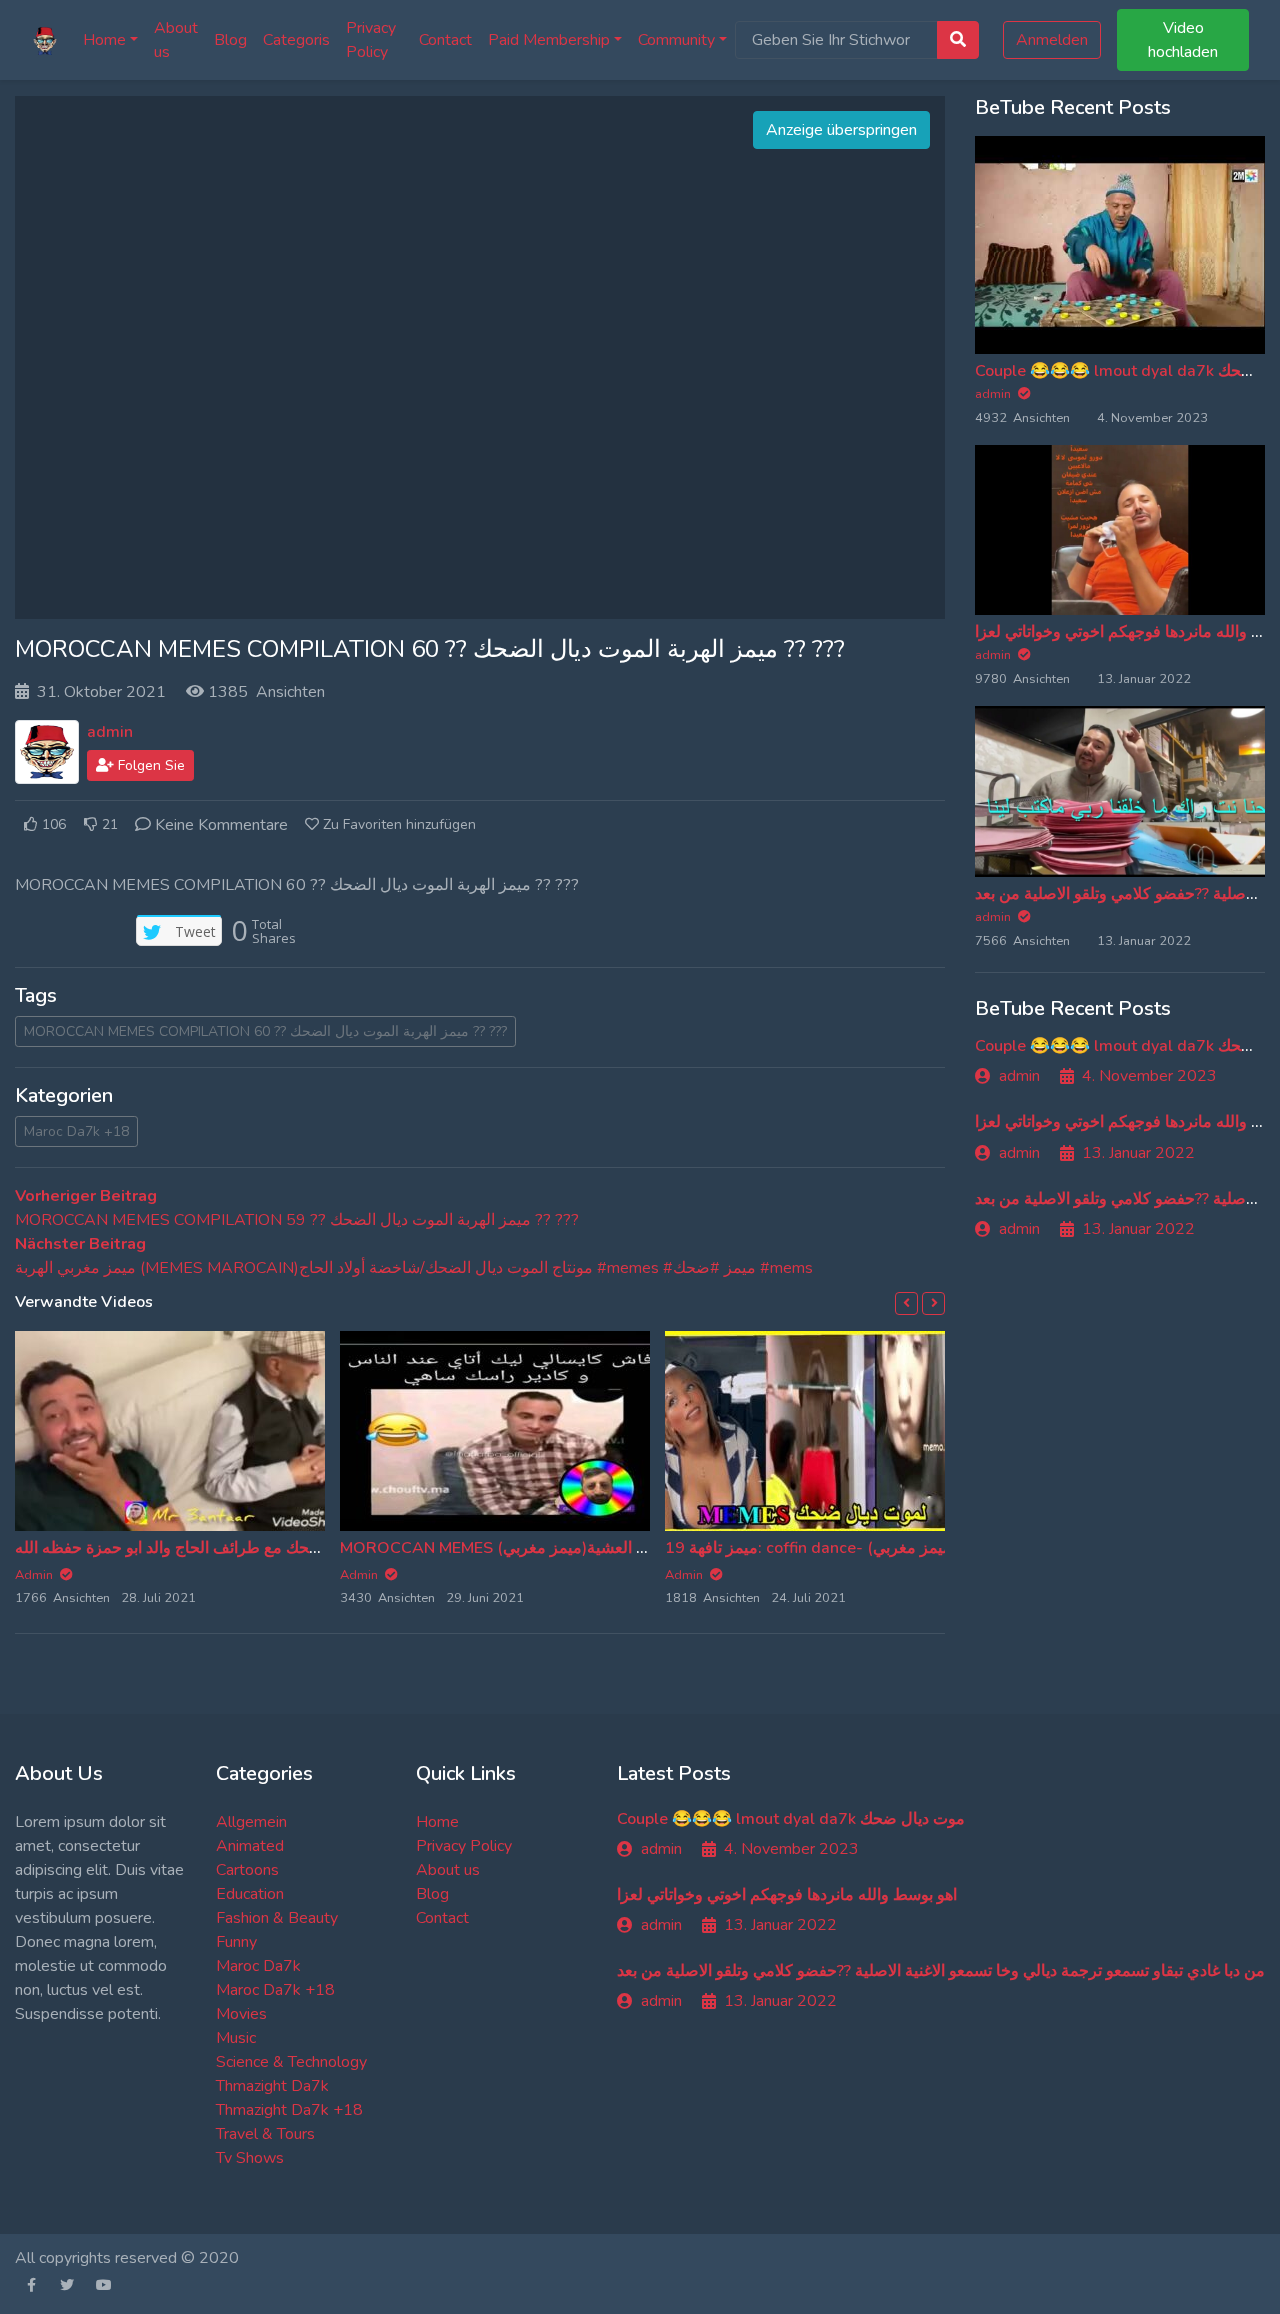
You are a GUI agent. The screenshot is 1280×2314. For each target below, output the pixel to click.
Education (250, 1894)
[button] (906, 1303)
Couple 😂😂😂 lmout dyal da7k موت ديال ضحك (791, 1819)
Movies (241, 2014)
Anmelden (1052, 40)
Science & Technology (291, 2062)
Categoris (296, 40)
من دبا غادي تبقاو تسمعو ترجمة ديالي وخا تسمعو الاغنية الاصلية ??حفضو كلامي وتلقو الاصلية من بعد (941, 1971)
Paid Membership (549, 40)
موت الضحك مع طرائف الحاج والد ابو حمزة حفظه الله (191, 1548)
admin (110, 732)
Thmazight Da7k (272, 2086)
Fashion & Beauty (277, 1918)
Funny (236, 1942)
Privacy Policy (371, 40)
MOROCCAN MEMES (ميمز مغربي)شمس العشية (509, 1548)
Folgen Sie (149, 765)
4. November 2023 (1149, 1076)
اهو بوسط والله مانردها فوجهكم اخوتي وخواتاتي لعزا (787, 1895)
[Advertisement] (480, 358)
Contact (445, 40)
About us (176, 40)
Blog (230, 40)
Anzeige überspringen (841, 130)
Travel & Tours (265, 2134)
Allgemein (251, 1822)
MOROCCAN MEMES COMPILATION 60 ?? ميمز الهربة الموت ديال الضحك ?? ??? (265, 1031)
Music (236, 2038)
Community (676, 40)
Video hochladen (1183, 40)
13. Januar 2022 (1138, 1153)
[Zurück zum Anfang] (57, 2196)
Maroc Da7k (258, 1966)
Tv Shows (250, 2158)
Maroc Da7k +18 (76, 1131)
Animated (250, 1846)
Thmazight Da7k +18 (289, 2110)
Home (104, 40)
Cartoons (247, 1870)
